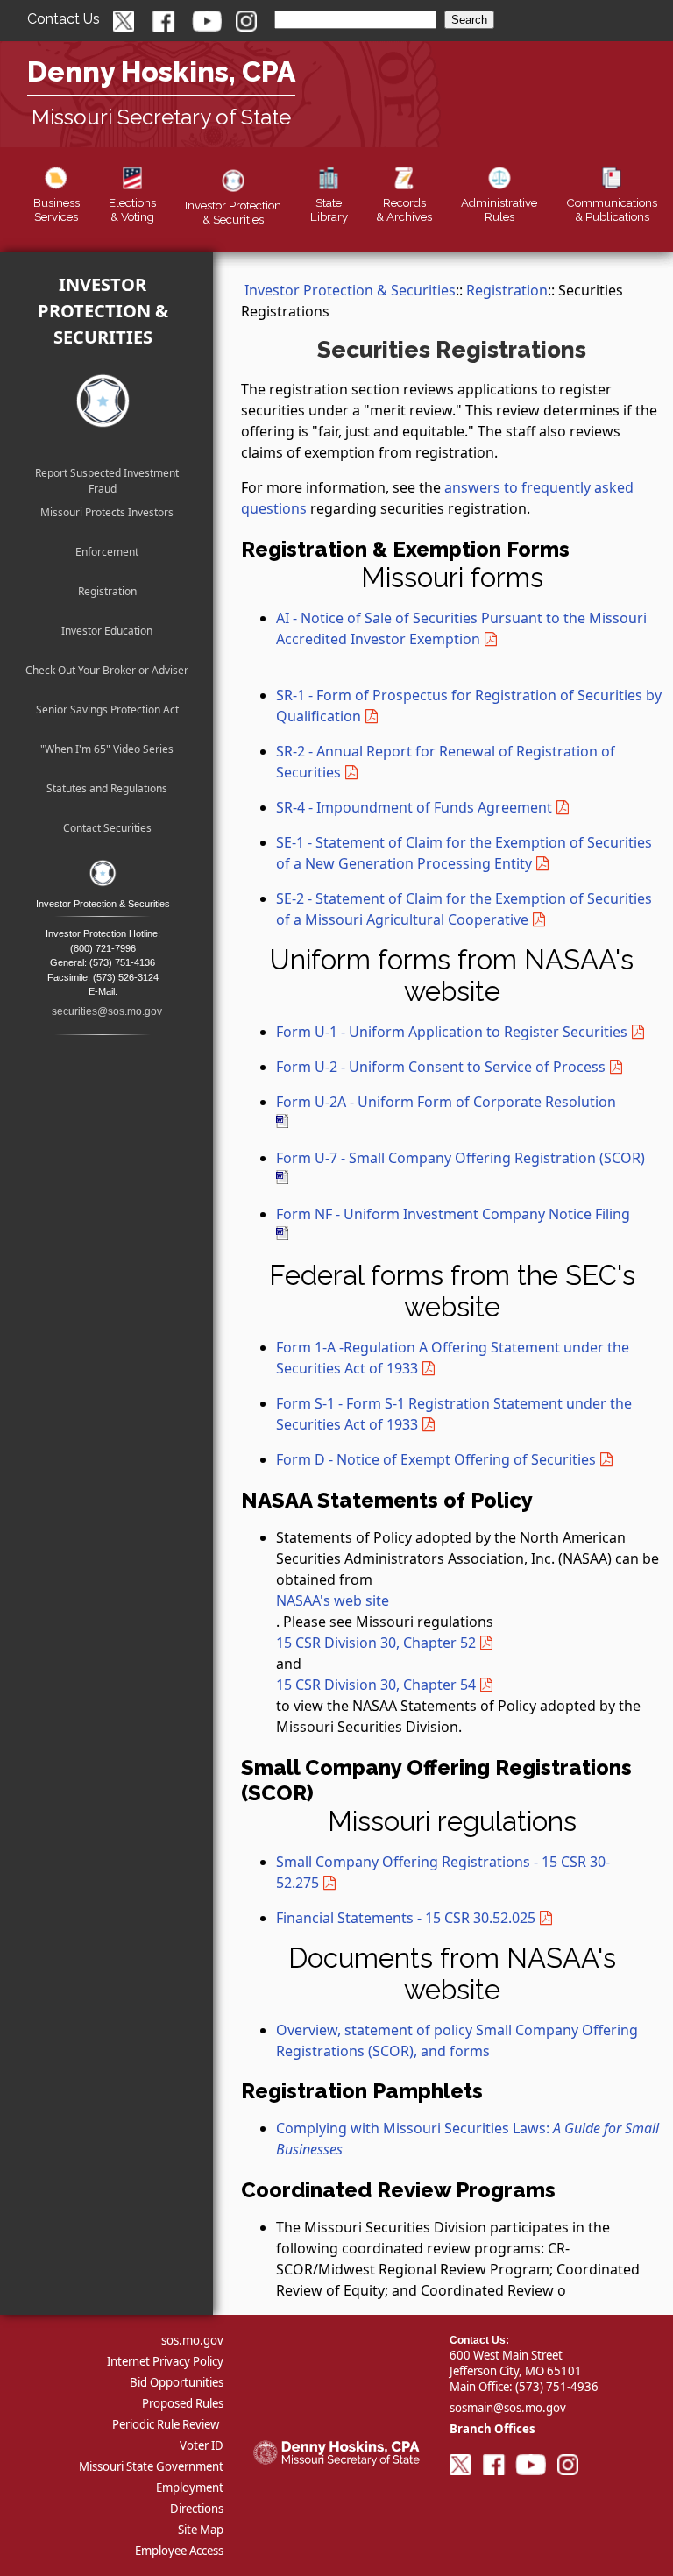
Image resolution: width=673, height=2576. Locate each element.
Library (329, 209)
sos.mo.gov (192, 2340)
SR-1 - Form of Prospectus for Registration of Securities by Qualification (469, 706)
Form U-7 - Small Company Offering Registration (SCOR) (460, 1158)
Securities (233, 212)
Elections (132, 209)
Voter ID (202, 2445)
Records (404, 209)
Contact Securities (107, 828)
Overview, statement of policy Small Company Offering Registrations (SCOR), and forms (457, 2040)
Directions (197, 2509)
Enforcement (107, 552)
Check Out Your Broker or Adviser (107, 670)
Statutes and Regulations (107, 788)
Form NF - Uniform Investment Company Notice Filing (453, 1214)
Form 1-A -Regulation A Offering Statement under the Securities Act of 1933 (453, 1358)
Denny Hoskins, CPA (161, 71)
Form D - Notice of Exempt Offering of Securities (436, 1459)
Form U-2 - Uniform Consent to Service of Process (441, 1067)
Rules (499, 209)
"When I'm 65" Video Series (107, 749)
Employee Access (179, 2551)
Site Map (201, 2530)
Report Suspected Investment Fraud (107, 476)
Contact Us (64, 19)
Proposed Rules (183, 2403)
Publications (612, 209)
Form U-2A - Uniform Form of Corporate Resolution (446, 1102)
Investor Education (107, 631)
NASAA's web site (333, 1600)
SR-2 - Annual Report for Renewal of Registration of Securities (446, 762)
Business (57, 209)
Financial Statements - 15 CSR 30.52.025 (406, 1918)
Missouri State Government (151, 2466)
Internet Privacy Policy (165, 2361)
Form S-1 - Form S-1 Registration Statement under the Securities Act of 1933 (454, 1414)
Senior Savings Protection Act (107, 710)
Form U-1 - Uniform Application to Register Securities (452, 1032)
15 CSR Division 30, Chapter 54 (376, 1685)
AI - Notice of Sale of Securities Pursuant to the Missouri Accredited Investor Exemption (461, 628)
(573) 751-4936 (557, 2387)
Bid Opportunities (177, 2382)
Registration (107, 591)
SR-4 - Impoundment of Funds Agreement (414, 807)
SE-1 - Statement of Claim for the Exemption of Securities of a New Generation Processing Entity (464, 853)
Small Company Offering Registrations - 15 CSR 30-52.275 (443, 1872)
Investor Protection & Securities (103, 311)
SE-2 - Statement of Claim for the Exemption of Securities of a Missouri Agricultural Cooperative (464, 909)
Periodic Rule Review (166, 2424)
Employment (190, 2487)
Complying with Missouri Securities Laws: (468, 2139)
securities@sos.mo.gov (107, 1011)
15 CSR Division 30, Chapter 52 (376, 1643)
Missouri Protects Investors (107, 512)
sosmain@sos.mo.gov (508, 2408)
